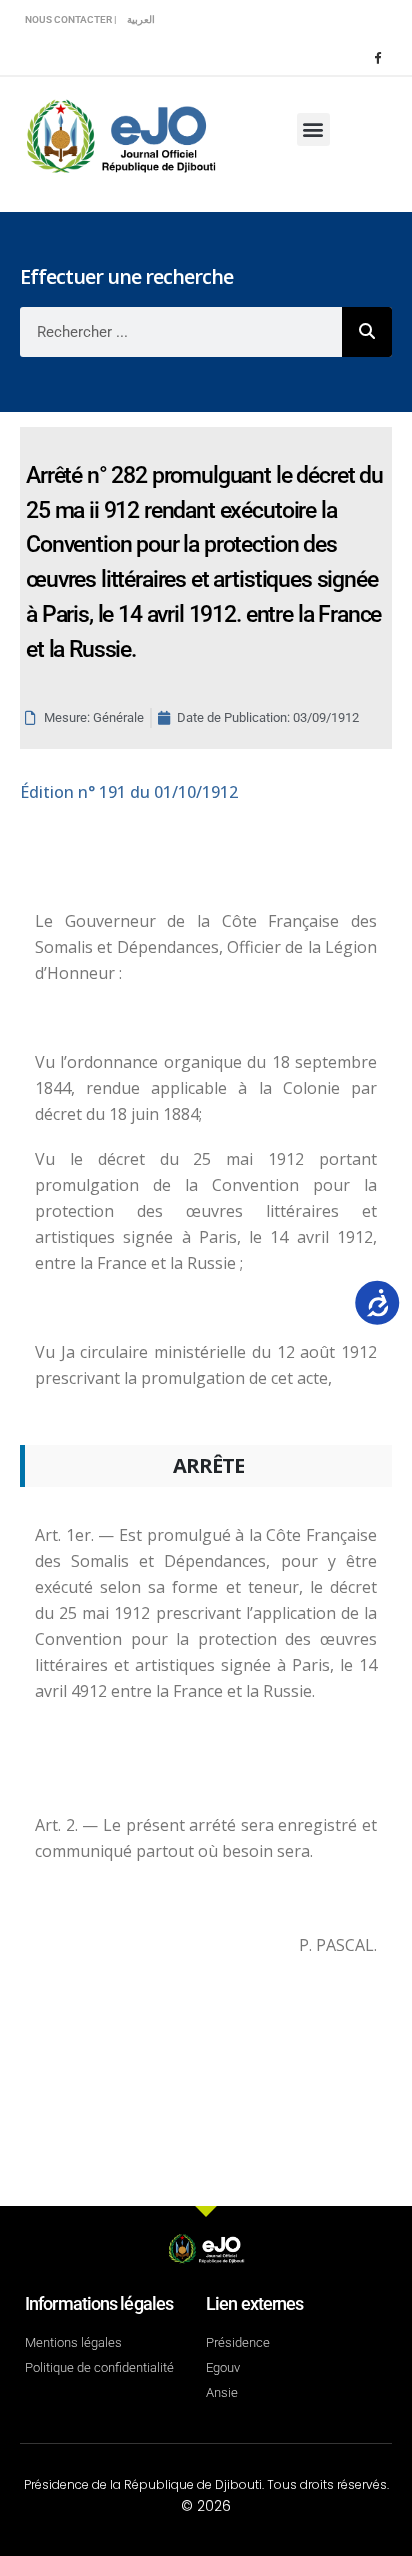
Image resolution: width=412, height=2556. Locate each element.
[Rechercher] (367, 332)
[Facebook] (377, 57)
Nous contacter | (71, 19)
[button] (313, 129)
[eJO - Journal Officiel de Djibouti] (120, 134)
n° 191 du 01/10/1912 (129, 792)
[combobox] (181, 332)
